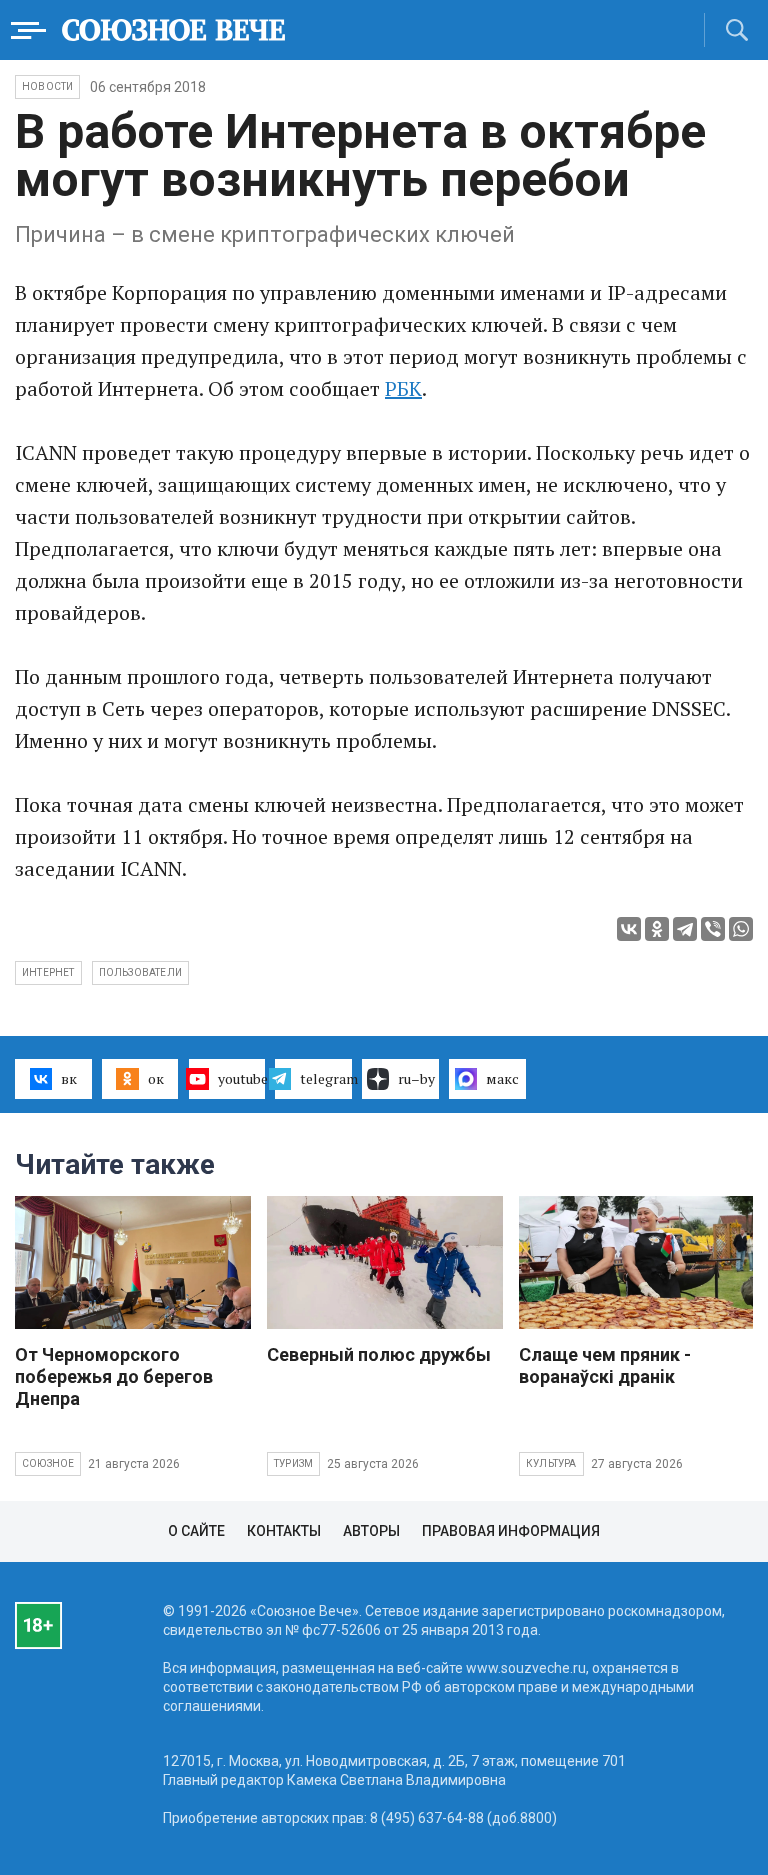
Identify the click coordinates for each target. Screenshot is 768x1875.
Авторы (371, 1531)
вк (69, 1078)
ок (156, 1078)
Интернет (48, 972)
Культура (551, 1463)
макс (502, 1078)
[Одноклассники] (657, 929)
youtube (242, 1078)
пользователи (140, 972)
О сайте (196, 1531)
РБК (403, 388)
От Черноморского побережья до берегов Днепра (114, 1376)
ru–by (416, 1078)
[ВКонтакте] (629, 929)
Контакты (284, 1531)
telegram (326, 1078)
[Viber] (713, 929)
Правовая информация (511, 1531)
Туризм (293, 1463)
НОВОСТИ (47, 86)
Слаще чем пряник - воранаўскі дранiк (605, 1365)
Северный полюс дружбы (379, 1354)
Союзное (48, 1463)
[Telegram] (685, 929)
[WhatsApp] (741, 929)
